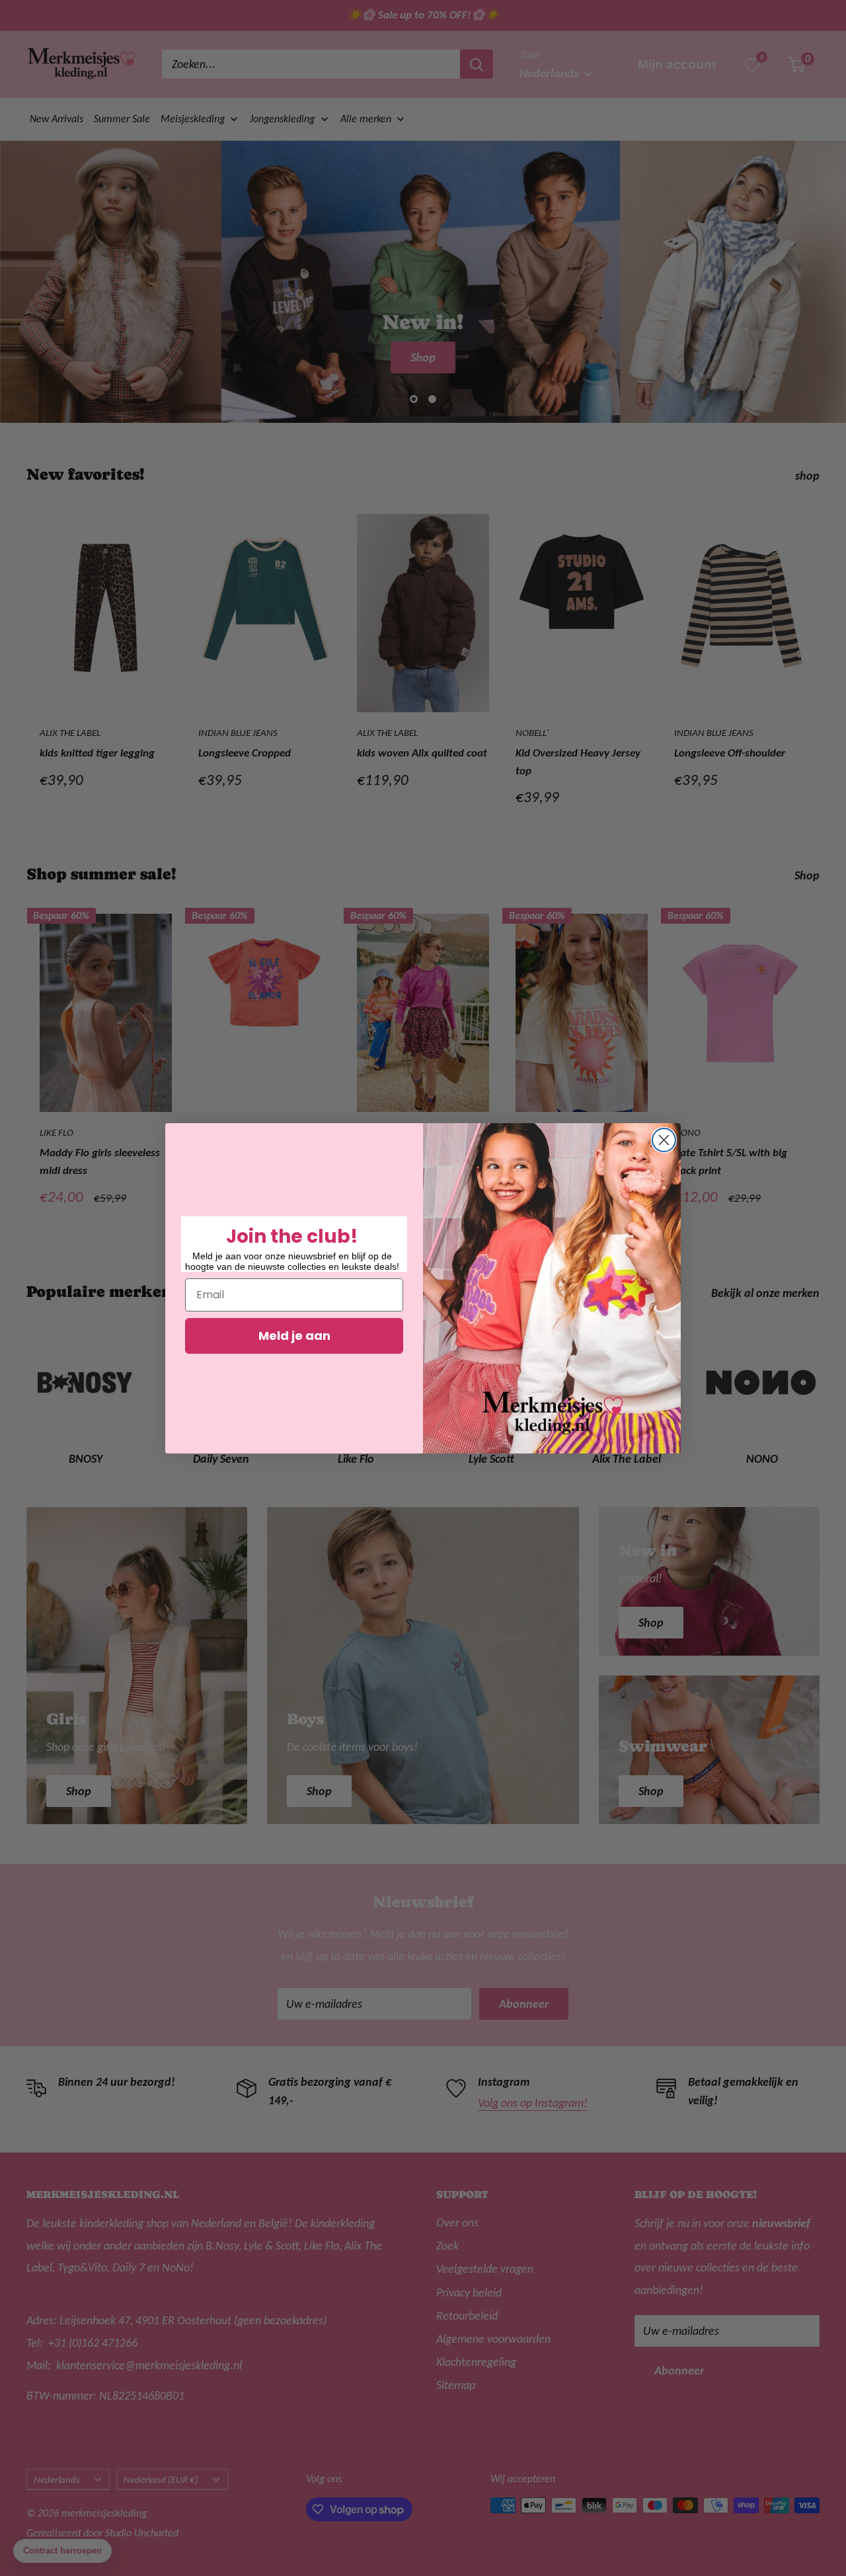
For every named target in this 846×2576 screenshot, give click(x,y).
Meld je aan (294, 1336)
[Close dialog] (664, 1140)
